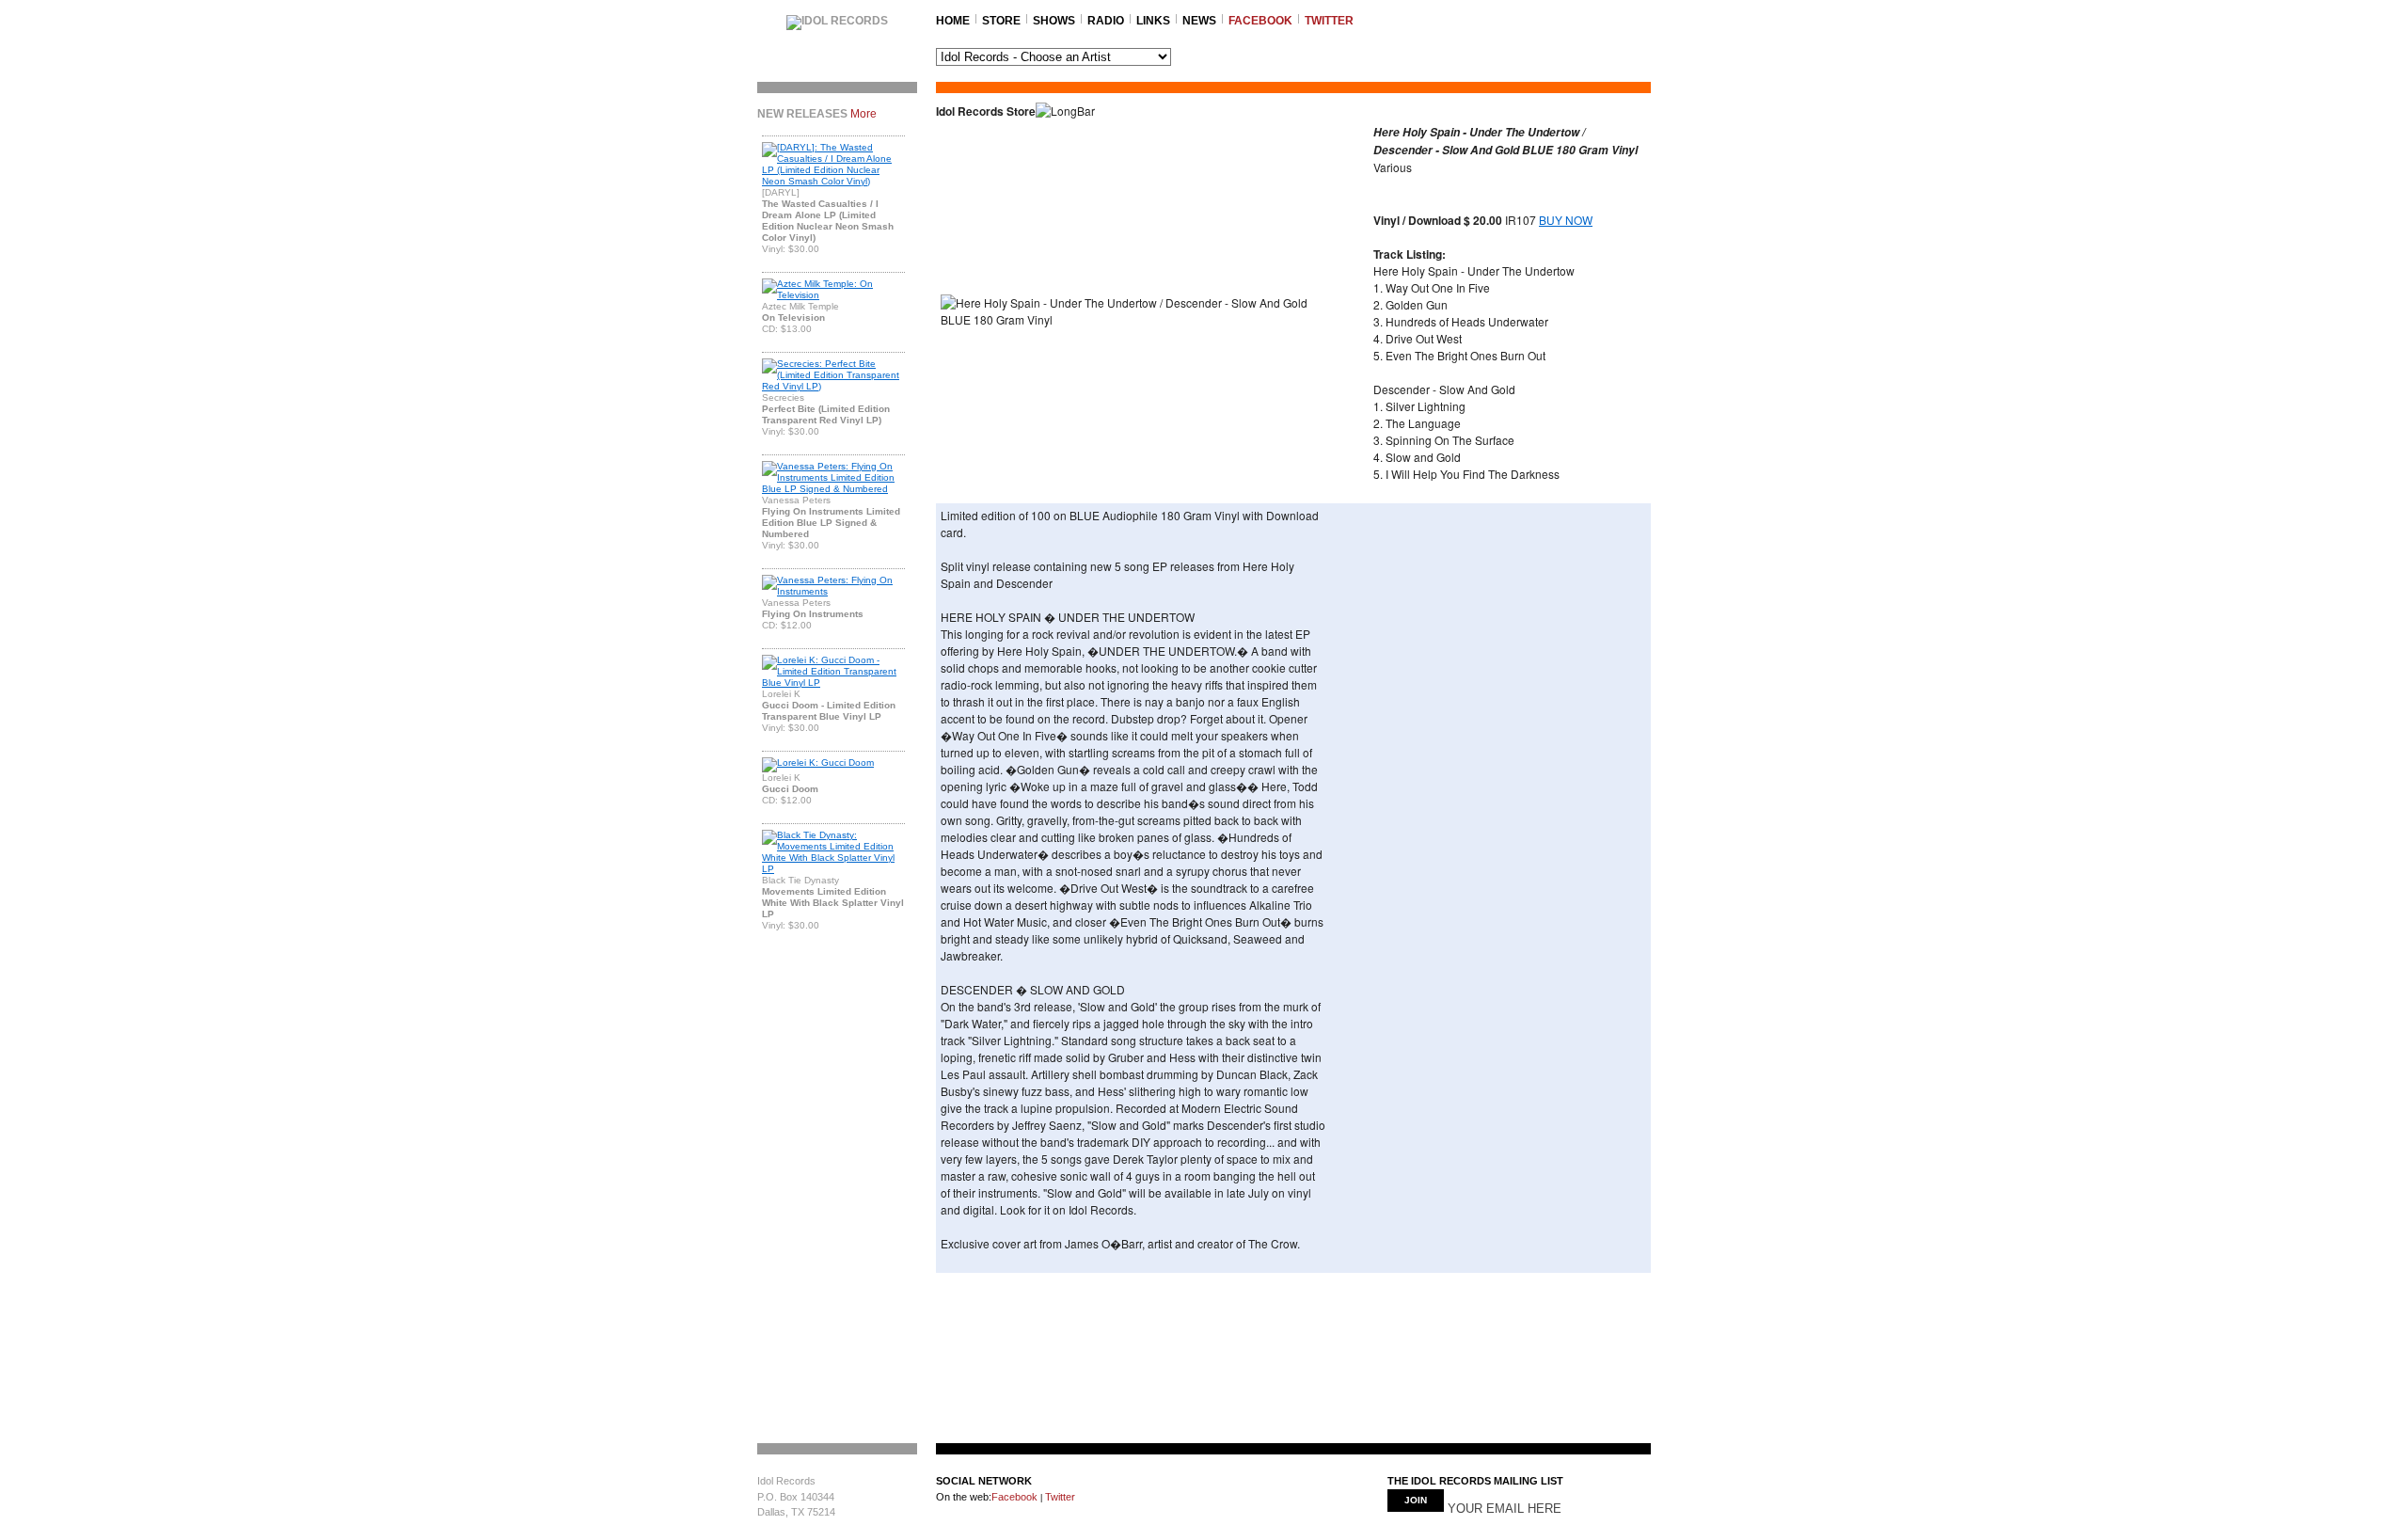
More (863, 114)
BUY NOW (1566, 220)
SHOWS (1054, 21)
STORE (1001, 21)
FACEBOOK (1260, 21)
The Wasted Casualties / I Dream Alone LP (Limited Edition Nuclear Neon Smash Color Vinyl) (828, 221)
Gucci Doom (790, 789)
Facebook (1014, 1497)
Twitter (1059, 1497)
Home (953, 21)
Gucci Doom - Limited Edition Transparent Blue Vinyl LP (829, 711)
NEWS (1199, 21)
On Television (793, 318)
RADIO (1106, 21)
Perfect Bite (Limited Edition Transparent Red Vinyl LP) (826, 414)
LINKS (1153, 21)
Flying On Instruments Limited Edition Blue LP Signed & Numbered (831, 523)
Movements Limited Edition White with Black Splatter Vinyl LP (833, 903)
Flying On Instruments (813, 614)
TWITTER (1329, 21)
